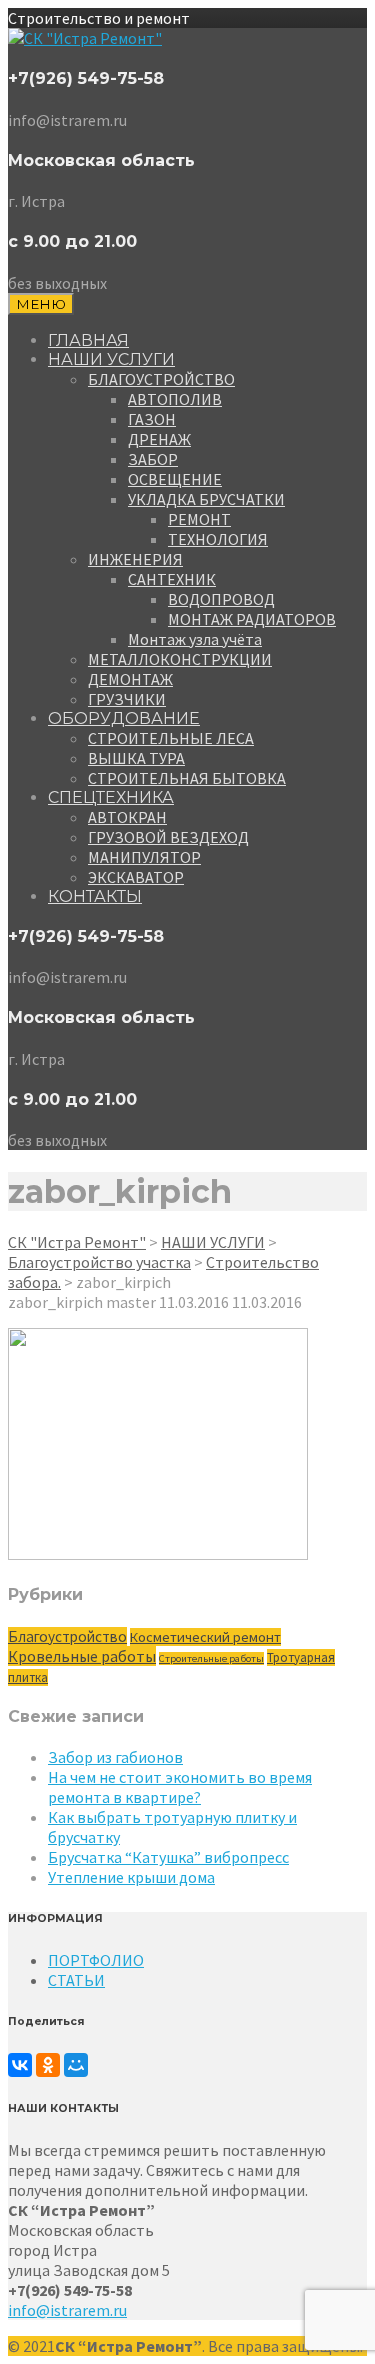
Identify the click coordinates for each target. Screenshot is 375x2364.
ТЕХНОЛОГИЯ (218, 539)
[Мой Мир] (76, 2065)
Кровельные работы (82, 1656)
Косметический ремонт (205, 1637)
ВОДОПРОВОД (221, 599)
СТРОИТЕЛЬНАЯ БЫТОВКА (187, 778)
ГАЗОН (152, 419)
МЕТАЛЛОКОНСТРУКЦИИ (180, 659)
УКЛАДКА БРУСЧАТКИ (206, 499)
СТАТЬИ (76, 1980)
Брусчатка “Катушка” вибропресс (168, 1857)
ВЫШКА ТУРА (136, 758)
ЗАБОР (153, 459)
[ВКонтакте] (20, 2065)
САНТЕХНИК (172, 579)
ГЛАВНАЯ (88, 340)
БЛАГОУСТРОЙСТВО (161, 379)
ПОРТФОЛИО (96, 1960)
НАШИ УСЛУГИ (111, 359)
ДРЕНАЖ (159, 439)
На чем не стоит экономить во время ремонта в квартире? (180, 1787)
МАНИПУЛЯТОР (144, 857)
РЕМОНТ (199, 519)
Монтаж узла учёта (195, 639)
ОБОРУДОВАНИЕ (124, 718)
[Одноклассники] (48, 2065)
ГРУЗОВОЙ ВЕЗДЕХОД (168, 837)
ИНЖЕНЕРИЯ (135, 559)
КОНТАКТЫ (95, 896)
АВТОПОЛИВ (175, 399)
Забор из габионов (115, 1757)
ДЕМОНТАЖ (130, 679)
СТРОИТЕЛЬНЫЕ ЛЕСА (171, 738)
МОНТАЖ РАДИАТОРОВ (252, 619)
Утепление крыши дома (131, 1877)
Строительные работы (211, 1658)
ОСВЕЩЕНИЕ (175, 479)
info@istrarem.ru (67, 2310)
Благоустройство (67, 1636)
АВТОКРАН (127, 817)
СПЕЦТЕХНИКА (111, 797)
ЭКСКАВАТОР (136, 877)
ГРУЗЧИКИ (127, 699)
